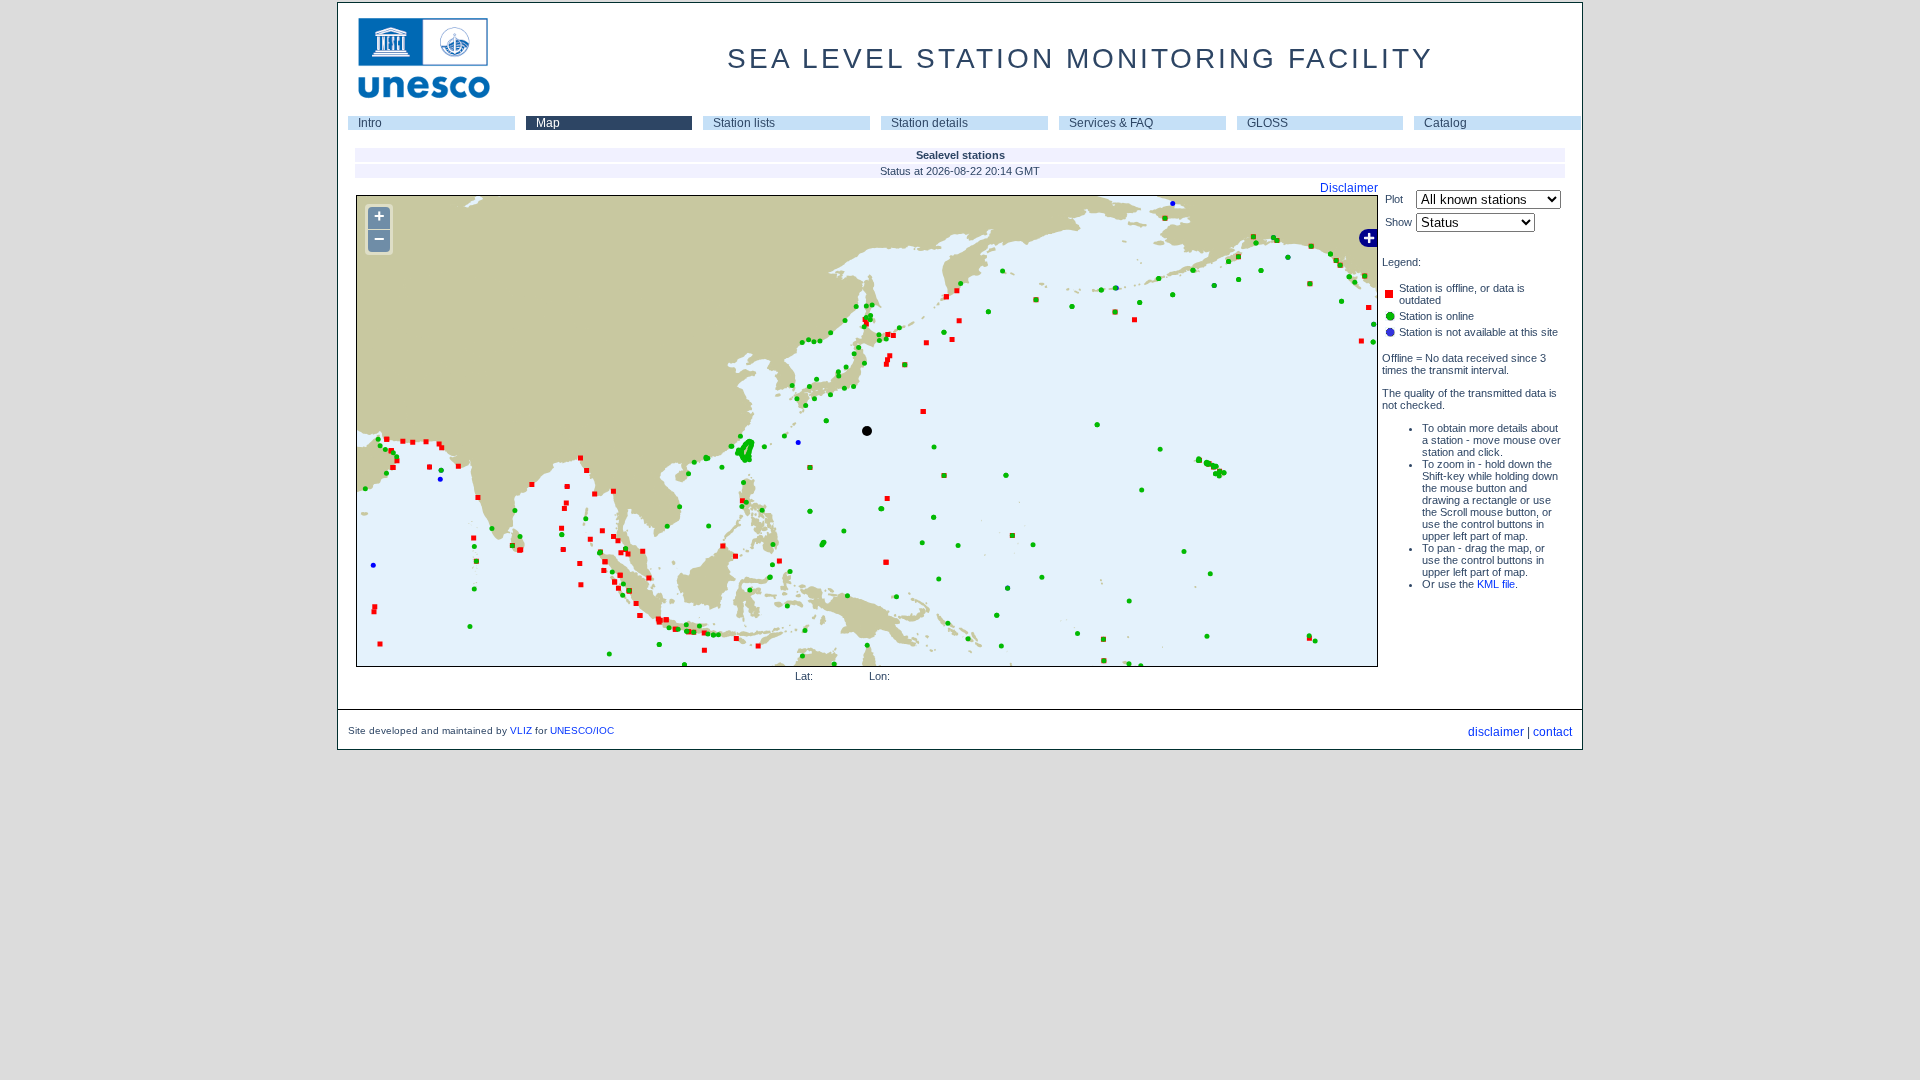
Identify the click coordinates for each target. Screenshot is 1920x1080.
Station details (929, 123)
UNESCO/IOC (582, 730)
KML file (1496, 584)
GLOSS (1267, 123)
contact (1552, 732)
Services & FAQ (1111, 123)
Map (548, 123)
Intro (370, 123)
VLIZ (521, 730)
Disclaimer (1349, 188)
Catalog (1445, 123)
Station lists (744, 123)
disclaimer (1496, 732)
